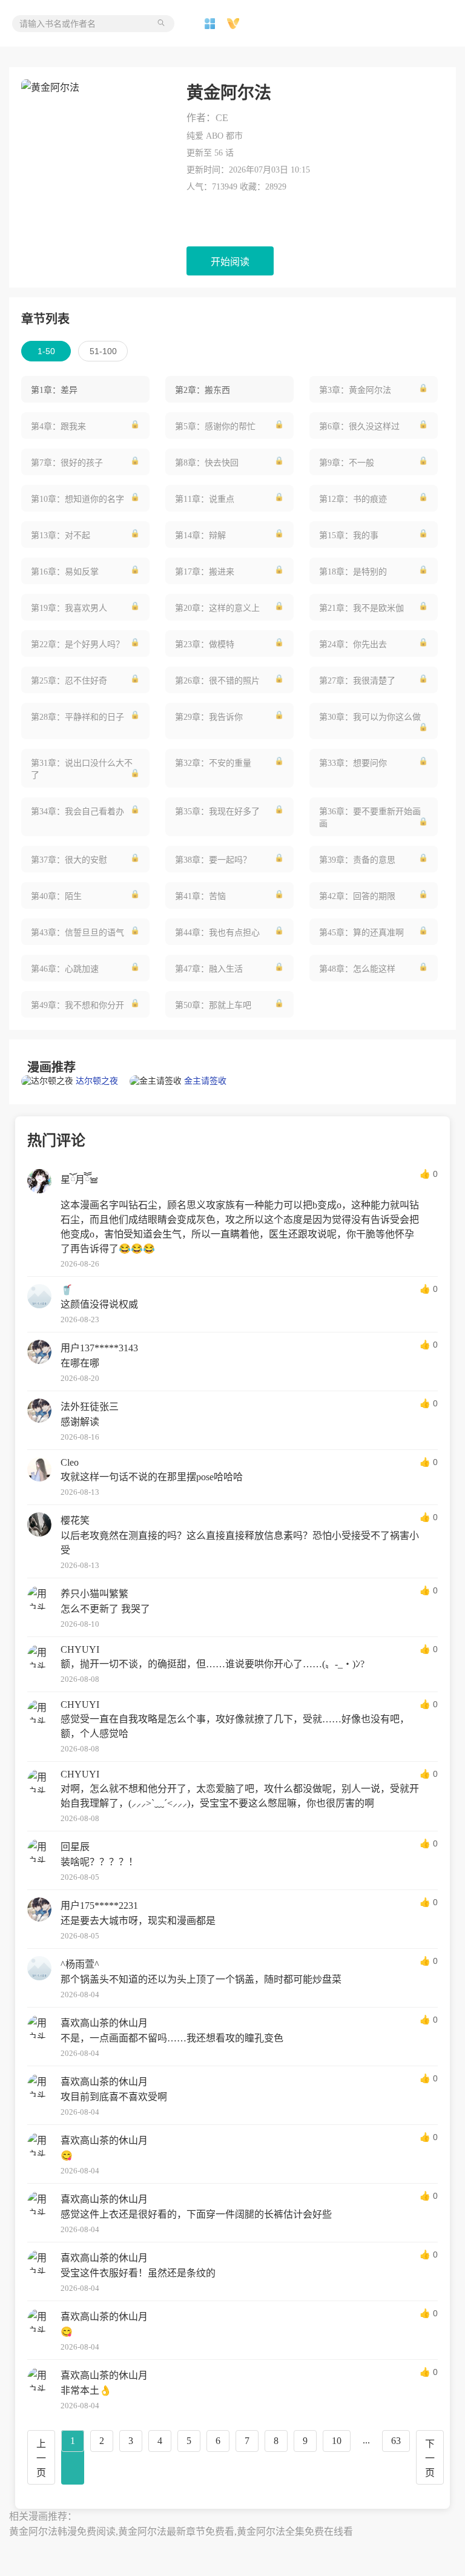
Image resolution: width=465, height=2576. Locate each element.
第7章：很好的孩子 (67, 463)
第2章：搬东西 (203, 390)
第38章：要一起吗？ (213, 860)
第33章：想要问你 (353, 763)
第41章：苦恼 (200, 896)
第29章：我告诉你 (209, 717)
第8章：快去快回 (207, 463)
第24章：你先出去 (353, 644)
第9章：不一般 (347, 463)
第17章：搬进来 (205, 572)
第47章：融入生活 (209, 969)
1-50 (46, 351)
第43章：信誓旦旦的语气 (77, 933)
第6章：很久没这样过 (359, 427)
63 (396, 2441)
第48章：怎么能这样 (357, 969)
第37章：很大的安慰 (69, 860)
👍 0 (429, 1174)
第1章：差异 (54, 390)
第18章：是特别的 (353, 572)
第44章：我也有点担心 (217, 933)
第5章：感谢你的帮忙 (215, 427)
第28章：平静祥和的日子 (77, 717)
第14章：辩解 (200, 535)
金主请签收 (205, 1081)
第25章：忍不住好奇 (69, 681)
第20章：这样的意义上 (217, 608)
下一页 (430, 2458)
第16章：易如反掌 (65, 572)
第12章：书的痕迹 (353, 499)
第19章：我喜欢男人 (69, 608)
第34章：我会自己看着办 (77, 812)
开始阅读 (230, 262)
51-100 (103, 351)
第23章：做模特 (205, 644)
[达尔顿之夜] (48, 1081)
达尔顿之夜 (97, 1081)
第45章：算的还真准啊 (361, 933)
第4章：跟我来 (58, 427)
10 (337, 2441)
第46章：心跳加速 (65, 969)
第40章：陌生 (56, 896)
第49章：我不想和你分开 (77, 1005)
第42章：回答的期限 (357, 896)
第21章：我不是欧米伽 (361, 608)
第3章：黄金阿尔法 (355, 390)
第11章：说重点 (205, 499)
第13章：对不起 (61, 535)
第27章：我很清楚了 (357, 681)
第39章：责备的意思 (357, 860)
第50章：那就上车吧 (213, 1005)
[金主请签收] (157, 1081)
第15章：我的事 (349, 535)
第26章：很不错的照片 (217, 681)
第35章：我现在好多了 (217, 812)
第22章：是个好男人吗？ (77, 644)
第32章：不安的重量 (213, 763)
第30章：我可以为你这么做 (370, 717)
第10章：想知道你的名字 (77, 499)
